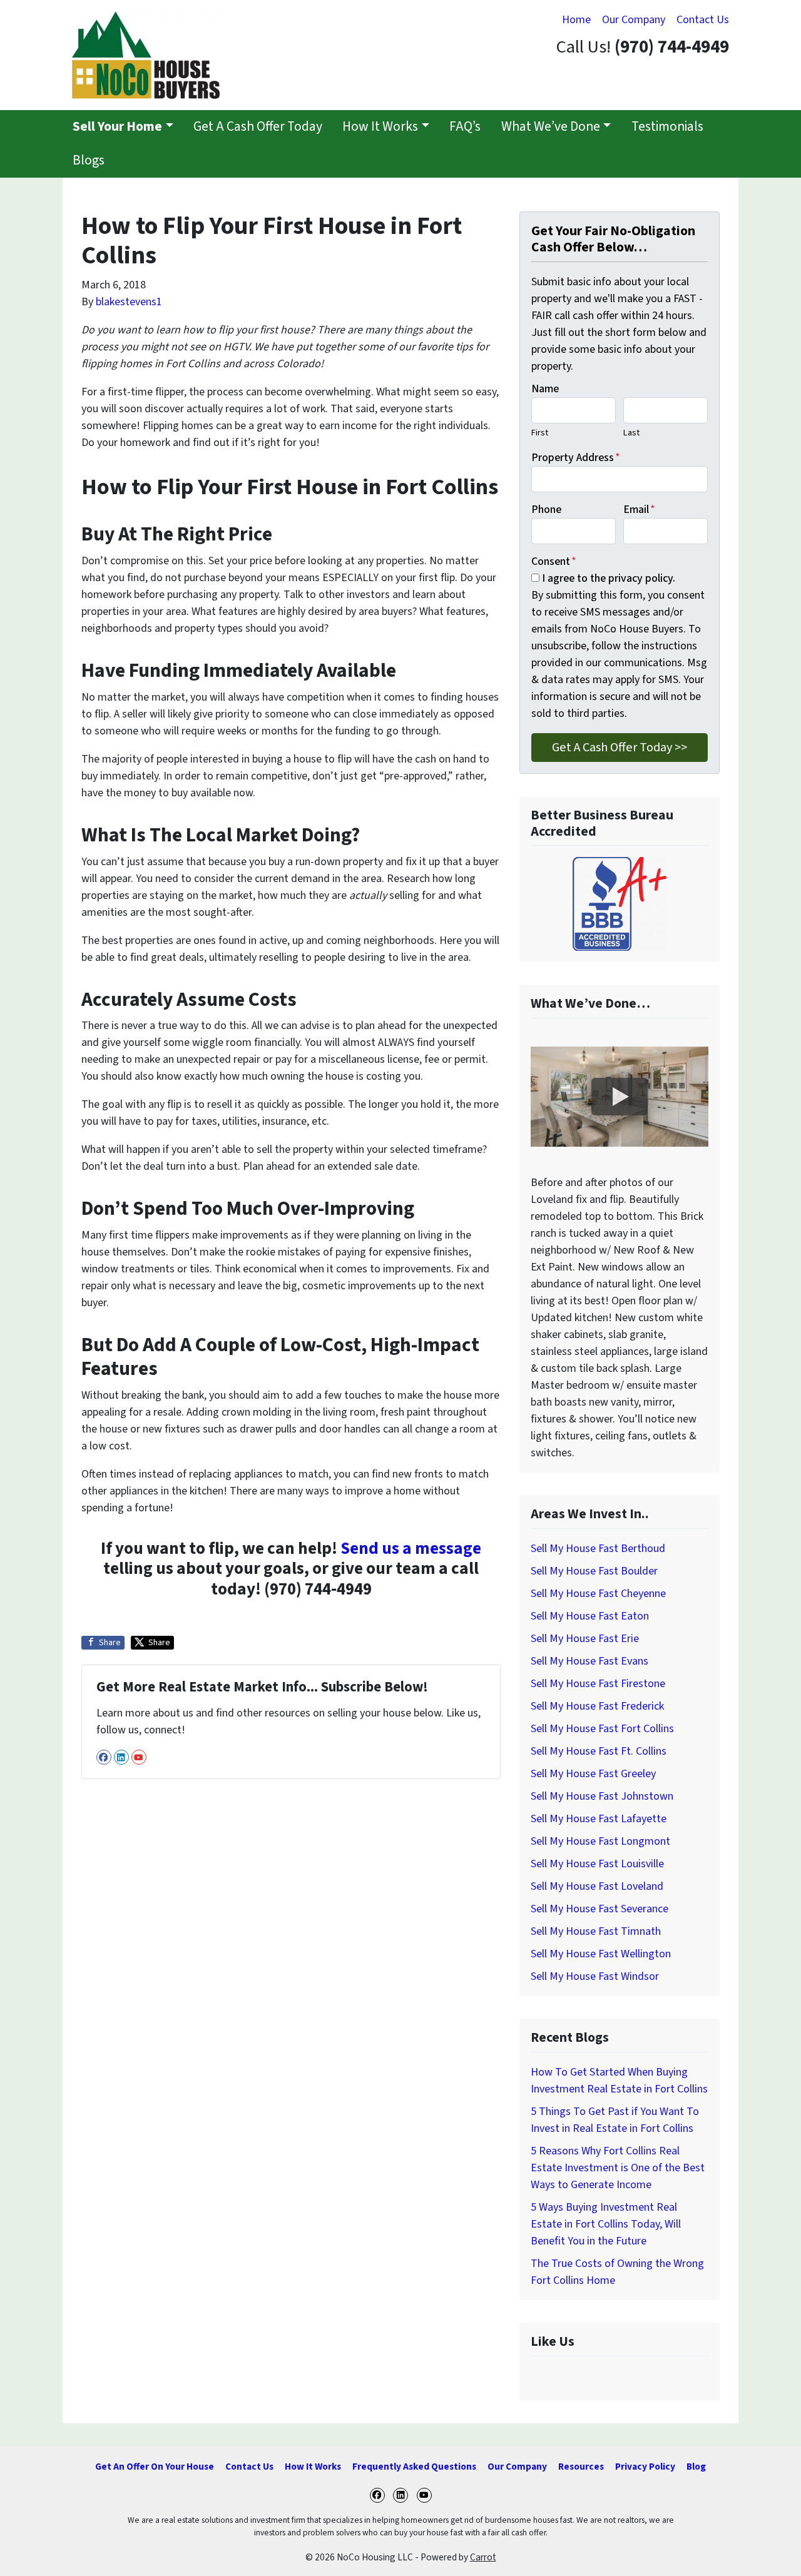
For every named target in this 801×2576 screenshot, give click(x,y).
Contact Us (703, 20)
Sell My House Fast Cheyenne (598, 1594)
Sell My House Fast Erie (585, 1639)
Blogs (89, 160)
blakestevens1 (129, 302)
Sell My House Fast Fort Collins (602, 1729)
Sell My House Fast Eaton (590, 1616)
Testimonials (667, 127)
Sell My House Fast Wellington (601, 1954)
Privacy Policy (645, 2467)
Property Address (576, 458)
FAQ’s (465, 127)
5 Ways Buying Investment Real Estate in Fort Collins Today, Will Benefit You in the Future (606, 2224)
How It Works (380, 127)
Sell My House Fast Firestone (598, 1684)
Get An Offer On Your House (155, 2467)
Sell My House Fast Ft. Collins (599, 1751)
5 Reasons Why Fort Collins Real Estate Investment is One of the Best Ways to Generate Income (618, 2168)
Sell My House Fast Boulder (594, 1571)
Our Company (634, 20)
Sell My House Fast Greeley (593, 1774)
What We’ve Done (551, 127)
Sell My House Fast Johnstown (602, 1796)
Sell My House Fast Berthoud (598, 1549)
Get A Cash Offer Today (258, 127)
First (540, 433)
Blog (696, 2467)
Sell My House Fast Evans (589, 1661)
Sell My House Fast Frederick (597, 1706)
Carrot (483, 2557)
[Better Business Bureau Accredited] (620, 904)
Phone (546, 510)
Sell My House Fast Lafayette (599, 1819)
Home (576, 20)
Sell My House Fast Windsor (595, 1976)
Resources (581, 2467)
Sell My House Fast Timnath (596, 1931)
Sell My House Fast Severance (599, 1909)
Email (639, 510)
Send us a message (411, 1549)
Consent (554, 561)
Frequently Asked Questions (414, 2467)
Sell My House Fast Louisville (597, 1864)
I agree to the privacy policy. (609, 578)
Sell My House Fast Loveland (597, 1886)
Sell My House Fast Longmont (600, 1841)
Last (631, 433)
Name (545, 389)
